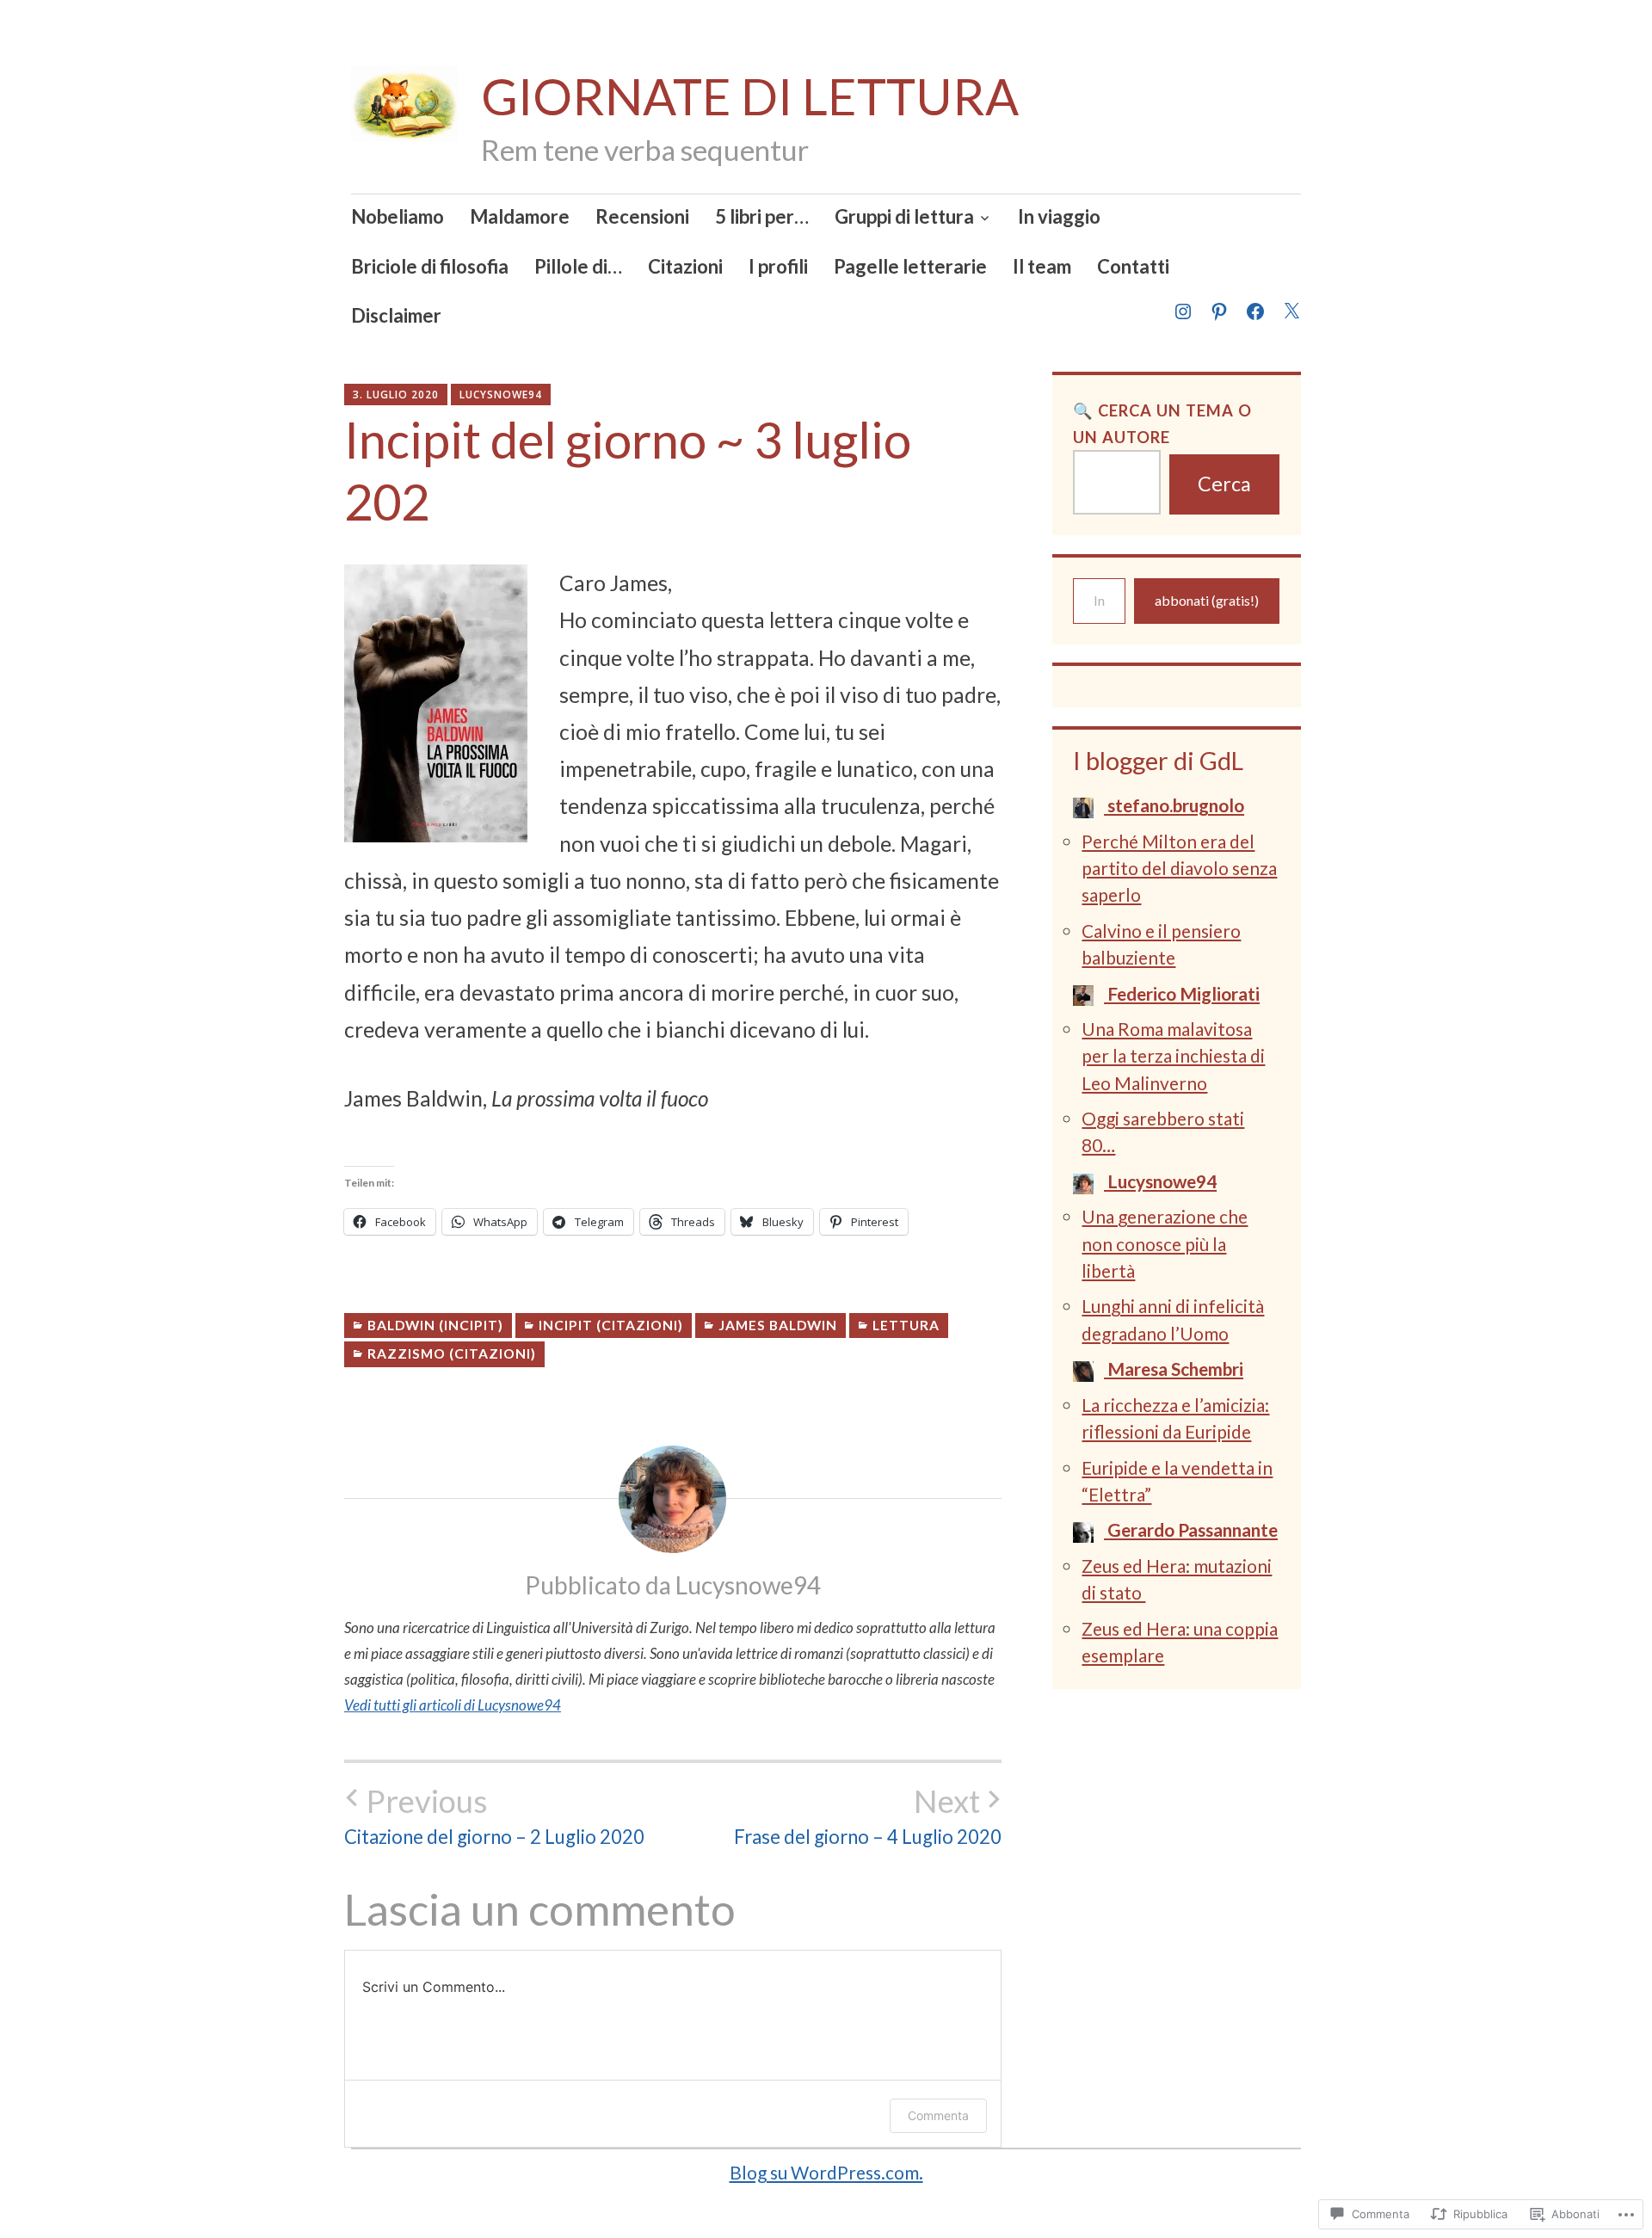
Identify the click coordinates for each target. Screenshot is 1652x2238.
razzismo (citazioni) (452, 1353)
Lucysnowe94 (501, 395)
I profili (778, 266)
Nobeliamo (398, 216)
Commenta (938, 2115)
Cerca (1224, 484)
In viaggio (1059, 216)
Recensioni (642, 216)
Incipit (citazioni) (611, 1325)
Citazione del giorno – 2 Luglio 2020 (494, 1816)
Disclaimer (396, 315)
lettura (906, 1325)
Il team (1042, 266)
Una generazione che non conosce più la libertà (1165, 1243)
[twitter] (1291, 302)
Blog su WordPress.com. (826, 2172)
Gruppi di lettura (904, 216)
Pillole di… (578, 266)
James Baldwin (778, 1325)
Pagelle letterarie (910, 266)
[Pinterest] (1218, 302)
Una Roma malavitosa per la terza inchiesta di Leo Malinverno (1173, 1055)
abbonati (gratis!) (1207, 600)
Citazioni (685, 266)
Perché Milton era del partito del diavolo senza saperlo (1179, 868)
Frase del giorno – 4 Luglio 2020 (868, 1816)
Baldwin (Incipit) (435, 1325)
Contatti (1133, 266)
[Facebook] (1254, 302)
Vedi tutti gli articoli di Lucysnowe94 (453, 1705)
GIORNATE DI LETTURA (750, 96)
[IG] (1182, 302)
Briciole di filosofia (430, 266)
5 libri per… (762, 216)
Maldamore (520, 216)
